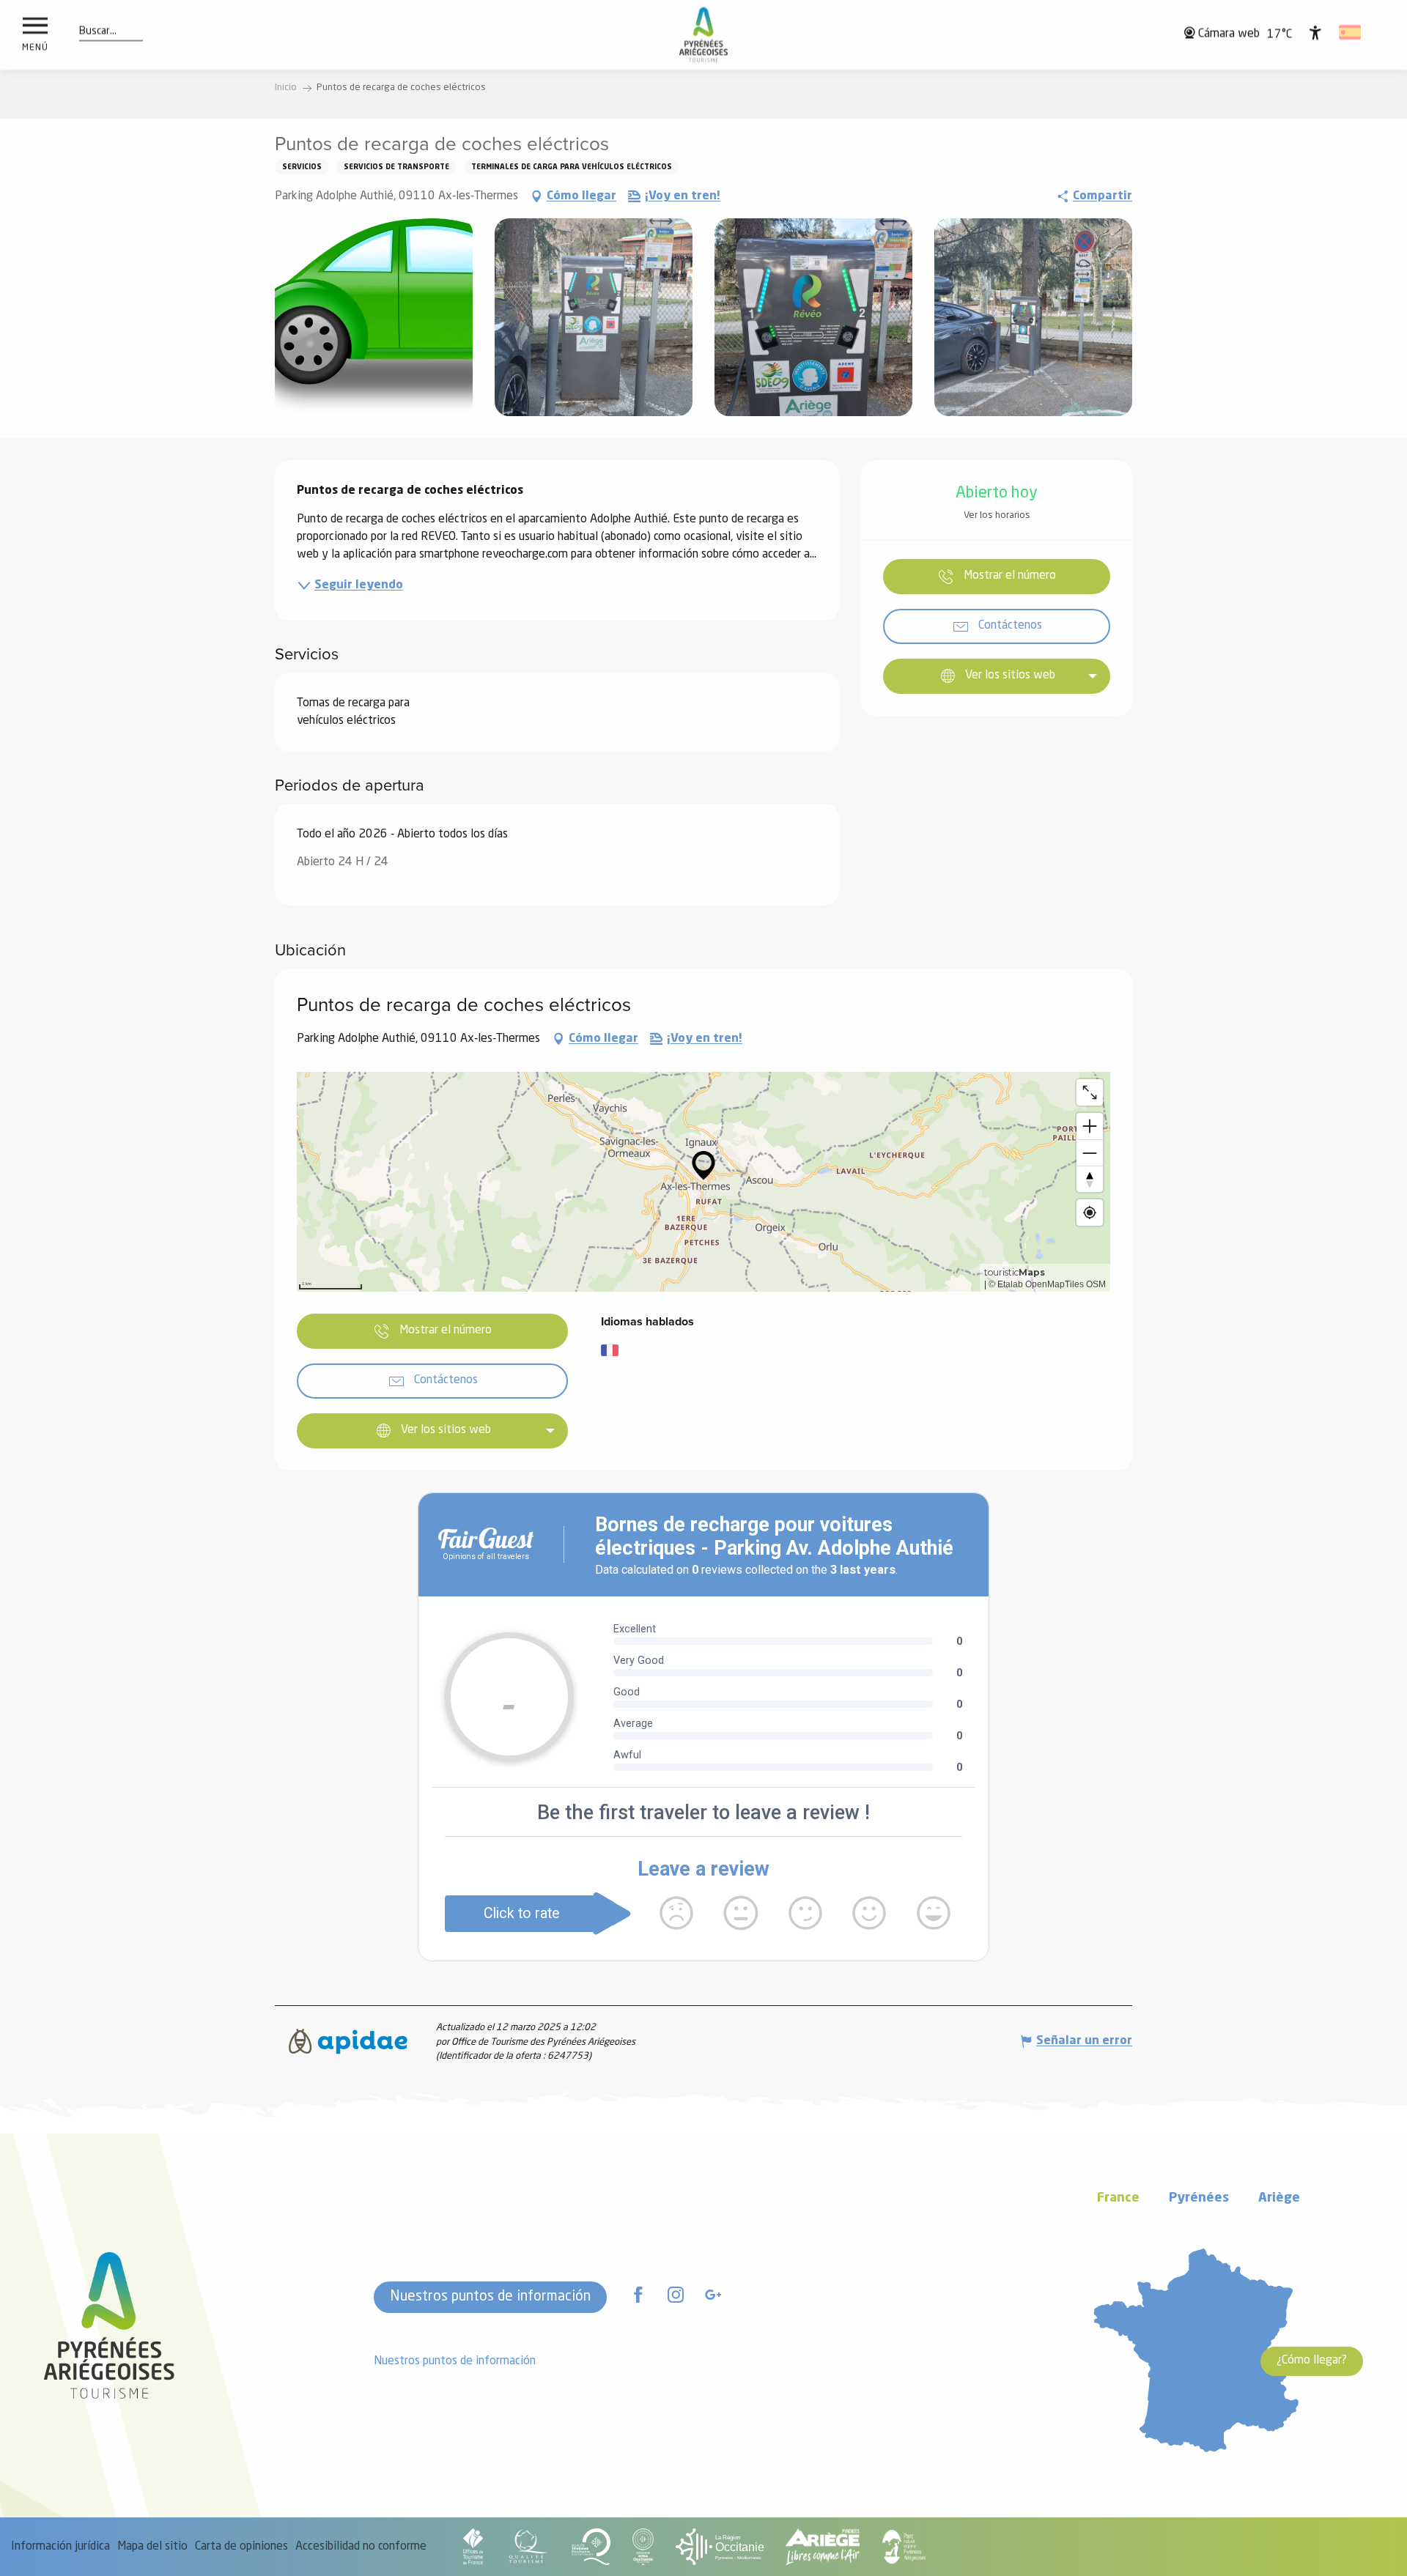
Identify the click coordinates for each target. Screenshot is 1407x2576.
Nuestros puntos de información (490, 2297)
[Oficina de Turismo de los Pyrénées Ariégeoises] (704, 35)
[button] (98, 32)
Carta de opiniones (241, 2547)
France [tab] (1118, 2198)
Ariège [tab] (1279, 2198)
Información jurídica (60, 2547)
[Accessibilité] (1315, 32)
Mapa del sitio (152, 2547)
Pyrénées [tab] (1199, 2198)
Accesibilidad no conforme (361, 2547)
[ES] (1351, 32)
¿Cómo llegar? (1312, 2361)
